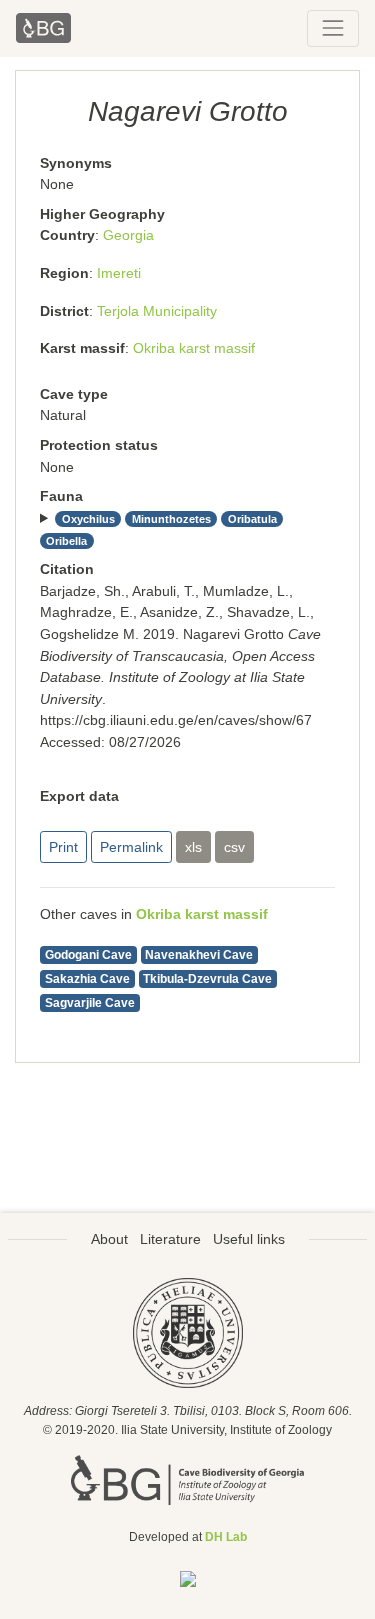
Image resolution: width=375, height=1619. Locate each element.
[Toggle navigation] (333, 28)
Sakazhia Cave (87, 979)
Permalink (131, 847)
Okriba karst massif (194, 348)
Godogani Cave (88, 955)
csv (234, 847)
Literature (170, 1239)
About (109, 1239)
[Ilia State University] (188, 1332)
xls (193, 847)
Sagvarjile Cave (90, 1003)
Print (63, 847)
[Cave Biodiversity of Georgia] (188, 1479)
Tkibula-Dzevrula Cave (207, 979)
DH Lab (226, 1537)
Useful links (249, 1239)
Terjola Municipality (157, 311)
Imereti (119, 273)
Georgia (128, 235)
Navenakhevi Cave (199, 955)
